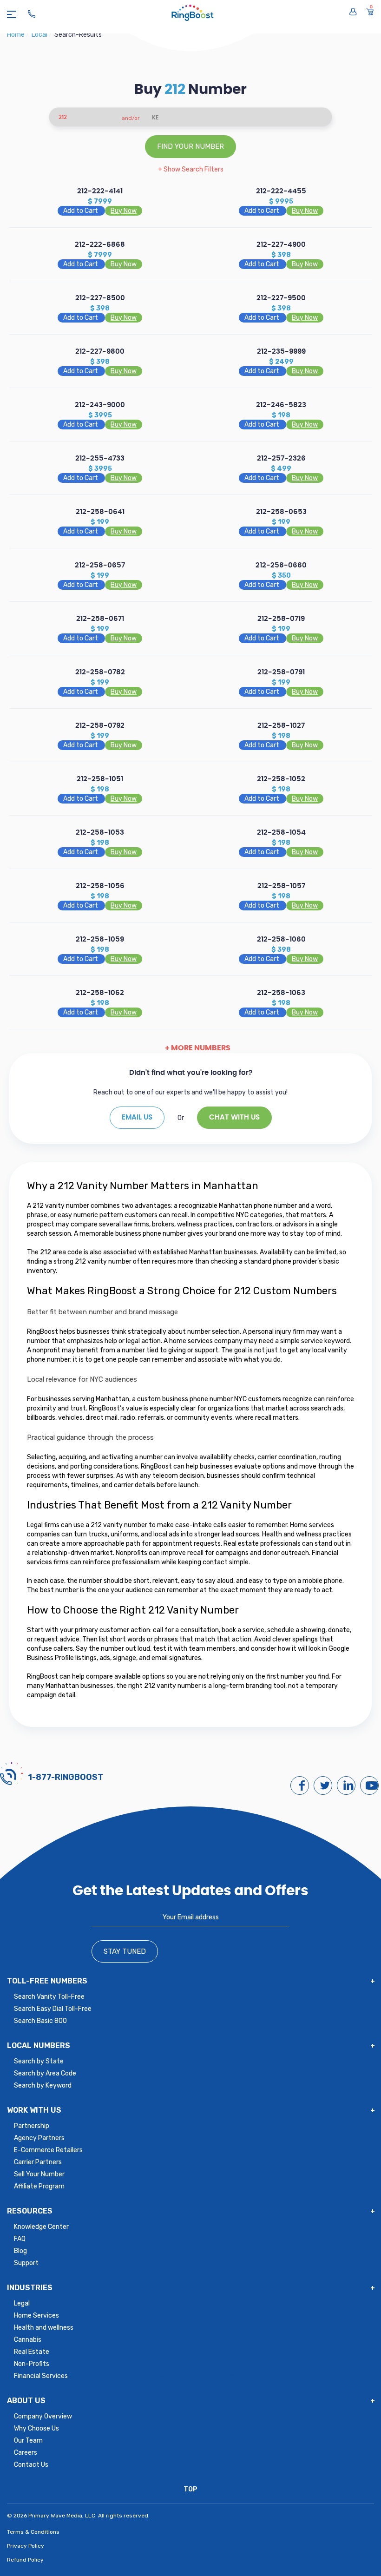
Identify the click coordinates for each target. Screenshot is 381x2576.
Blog (20, 2251)
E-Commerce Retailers (48, 2150)
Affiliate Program (39, 2186)
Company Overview (43, 2416)
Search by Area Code (45, 2073)
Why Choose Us (36, 2428)
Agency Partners (39, 2138)
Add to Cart (81, 211)
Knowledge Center (41, 2227)
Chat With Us (234, 1117)
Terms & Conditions (33, 2532)
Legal (22, 2303)
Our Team (28, 2441)
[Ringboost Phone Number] (32, 14)
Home (16, 35)
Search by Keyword (43, 2085)
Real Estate (32, 2352)
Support (26, 2263)
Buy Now (124, 211)
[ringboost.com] (193, 14)
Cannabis (28, 2340)
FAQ (20, 2239)
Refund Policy (25, 2560)
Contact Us (31, 2465)
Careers (26, 2453)
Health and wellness (44, 2328)
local (40, 35)
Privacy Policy (26, 2546)
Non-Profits (32, 2364)
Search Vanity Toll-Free (49, 1997)
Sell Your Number (39, 2174)
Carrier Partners (38, 2162)
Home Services (36, 2316)
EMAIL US (137, 1117)
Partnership (32, 2126)
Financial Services (41, 2376)
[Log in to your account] (353, 12)
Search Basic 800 (40, 2021)
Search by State (39, 2061)
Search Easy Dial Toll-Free (53, 2009)
